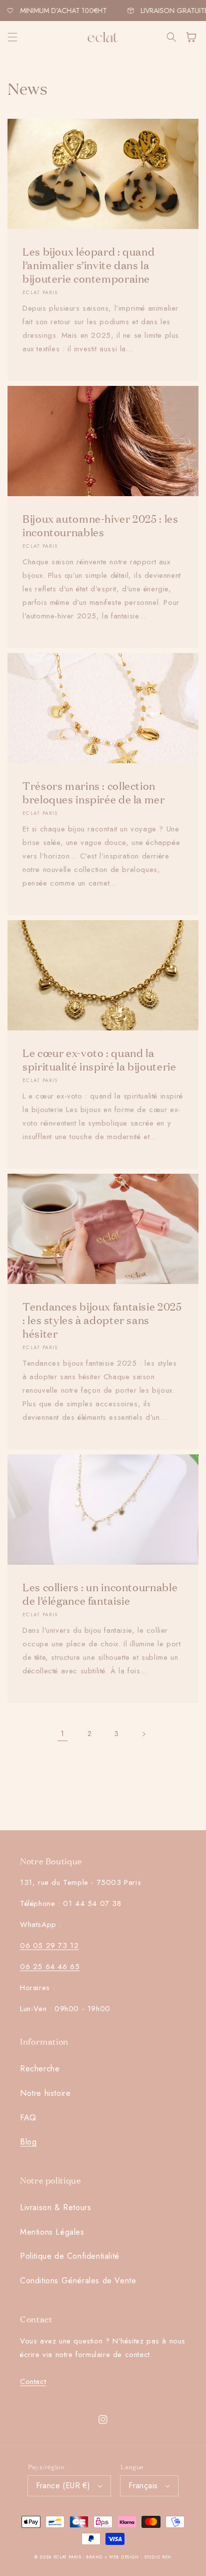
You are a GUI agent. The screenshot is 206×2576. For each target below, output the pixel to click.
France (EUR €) (63, 2486)
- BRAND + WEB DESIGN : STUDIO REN (127, 2557)
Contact (33, 2382)
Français (143, 2486)
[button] (12, 37)
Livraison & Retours (55, 2207)
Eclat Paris (67, 2557)
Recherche (40, 2069)
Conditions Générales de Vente (78, 2281)
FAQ (28, 2118)
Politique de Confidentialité (70, 2256)
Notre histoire (45, 2093)
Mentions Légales (52, 2232)
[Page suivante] (143, 1734)
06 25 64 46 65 (50, 1967)
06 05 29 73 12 (49, 1946)
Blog (28, 2142)
